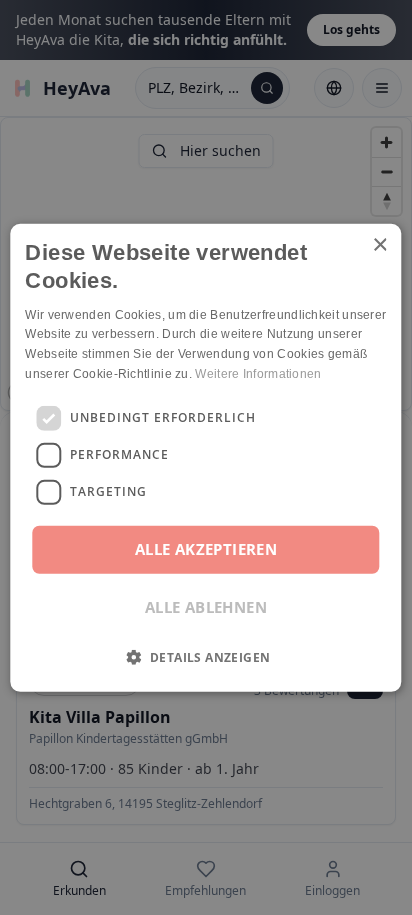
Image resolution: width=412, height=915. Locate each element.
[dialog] (206, 457)
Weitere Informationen (258, 374)
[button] (206, 657)
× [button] (379, 244)
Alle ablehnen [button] (206, 607)
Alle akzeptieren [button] (206, 549)
